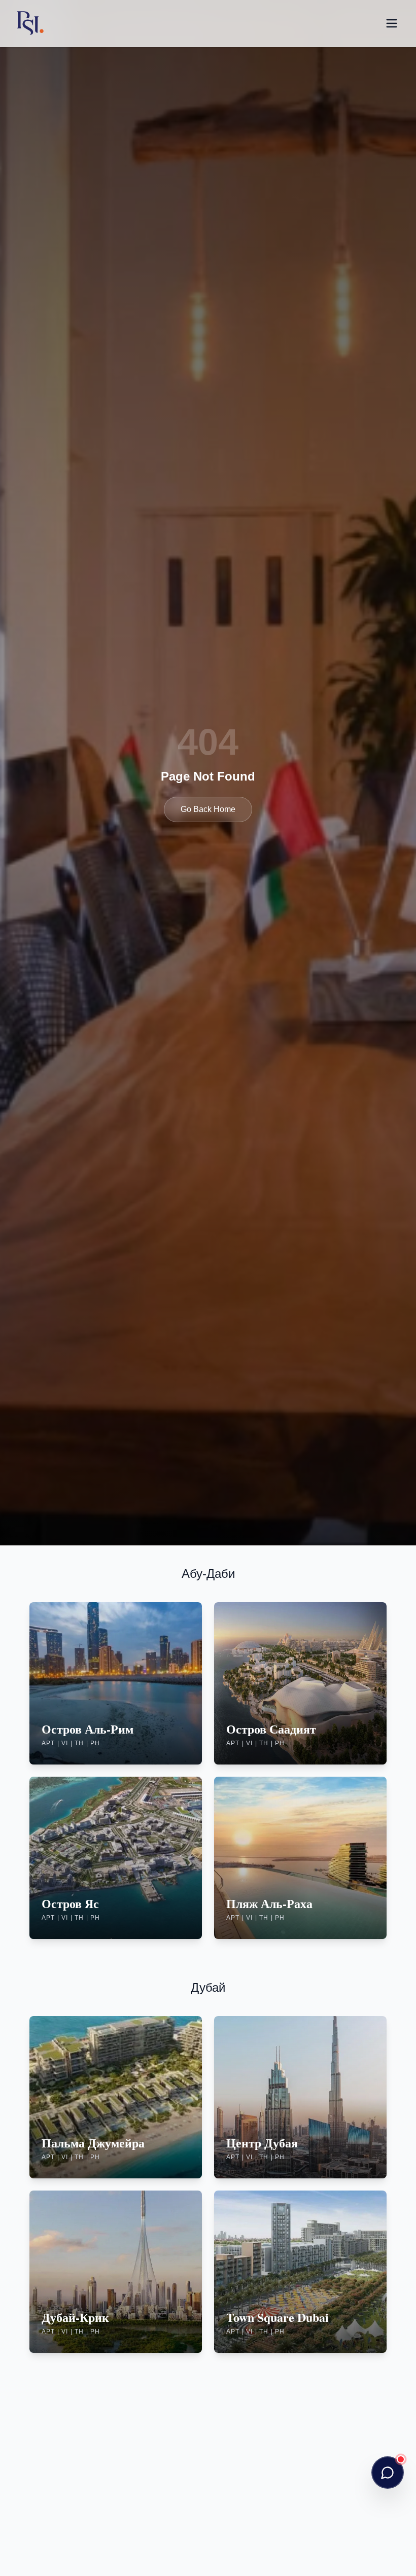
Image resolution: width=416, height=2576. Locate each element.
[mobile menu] (392, 23)
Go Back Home (208, 809)
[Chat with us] (388, 2473)
